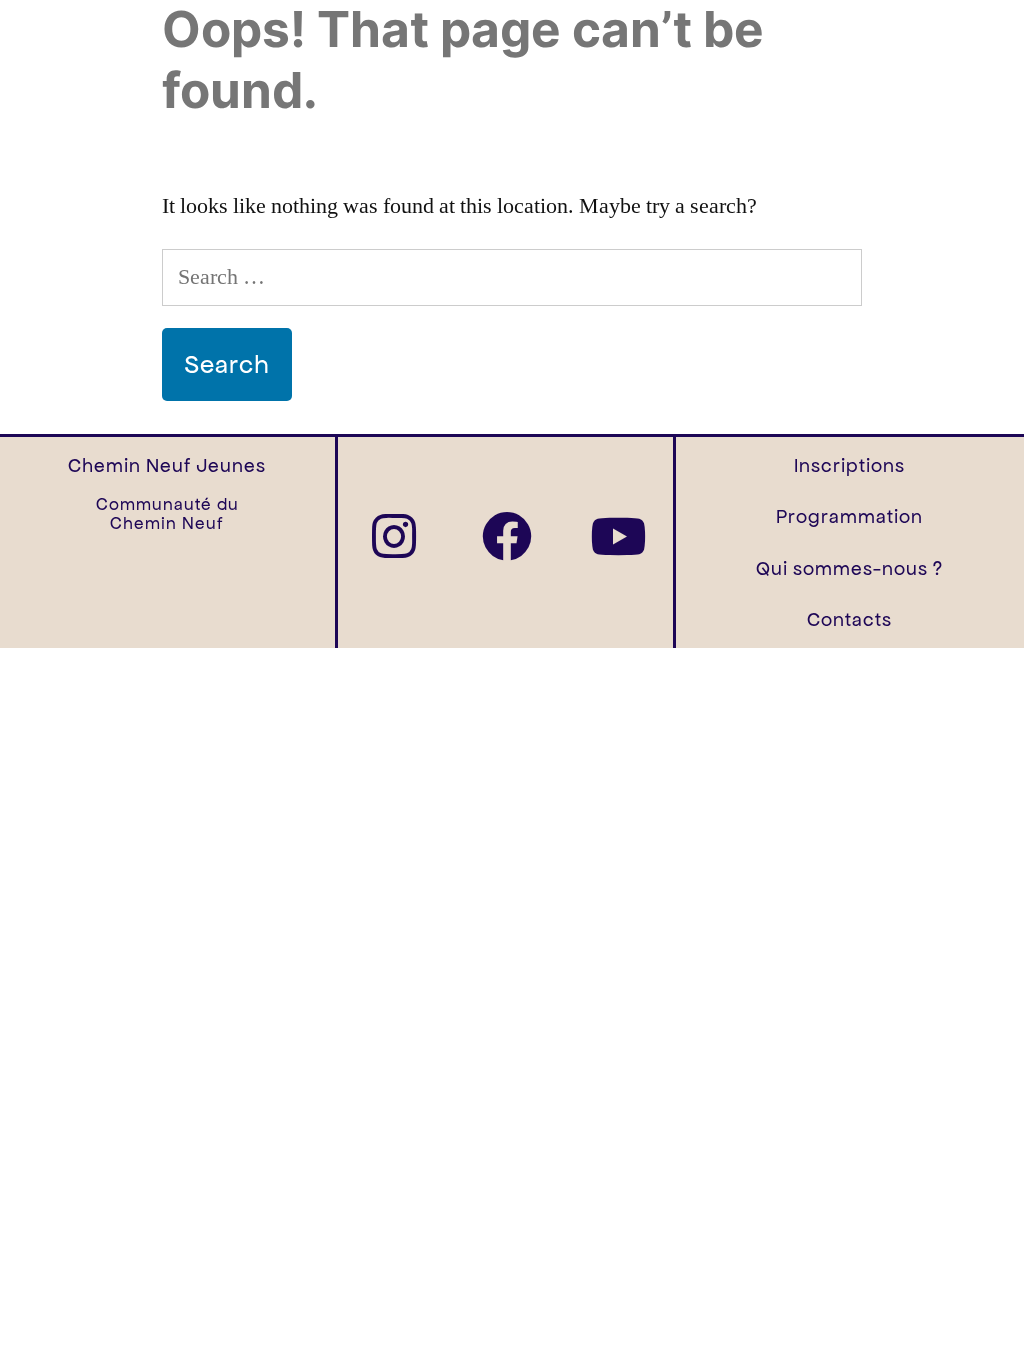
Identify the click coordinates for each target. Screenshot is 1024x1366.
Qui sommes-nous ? (849, 568)
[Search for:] (511, 277)
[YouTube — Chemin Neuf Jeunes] (618, 536)
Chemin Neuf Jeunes (167, 465)
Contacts (849, 619)
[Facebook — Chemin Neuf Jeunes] (507, 536)
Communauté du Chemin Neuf (167, 514)
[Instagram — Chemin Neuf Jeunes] (394, 536)
